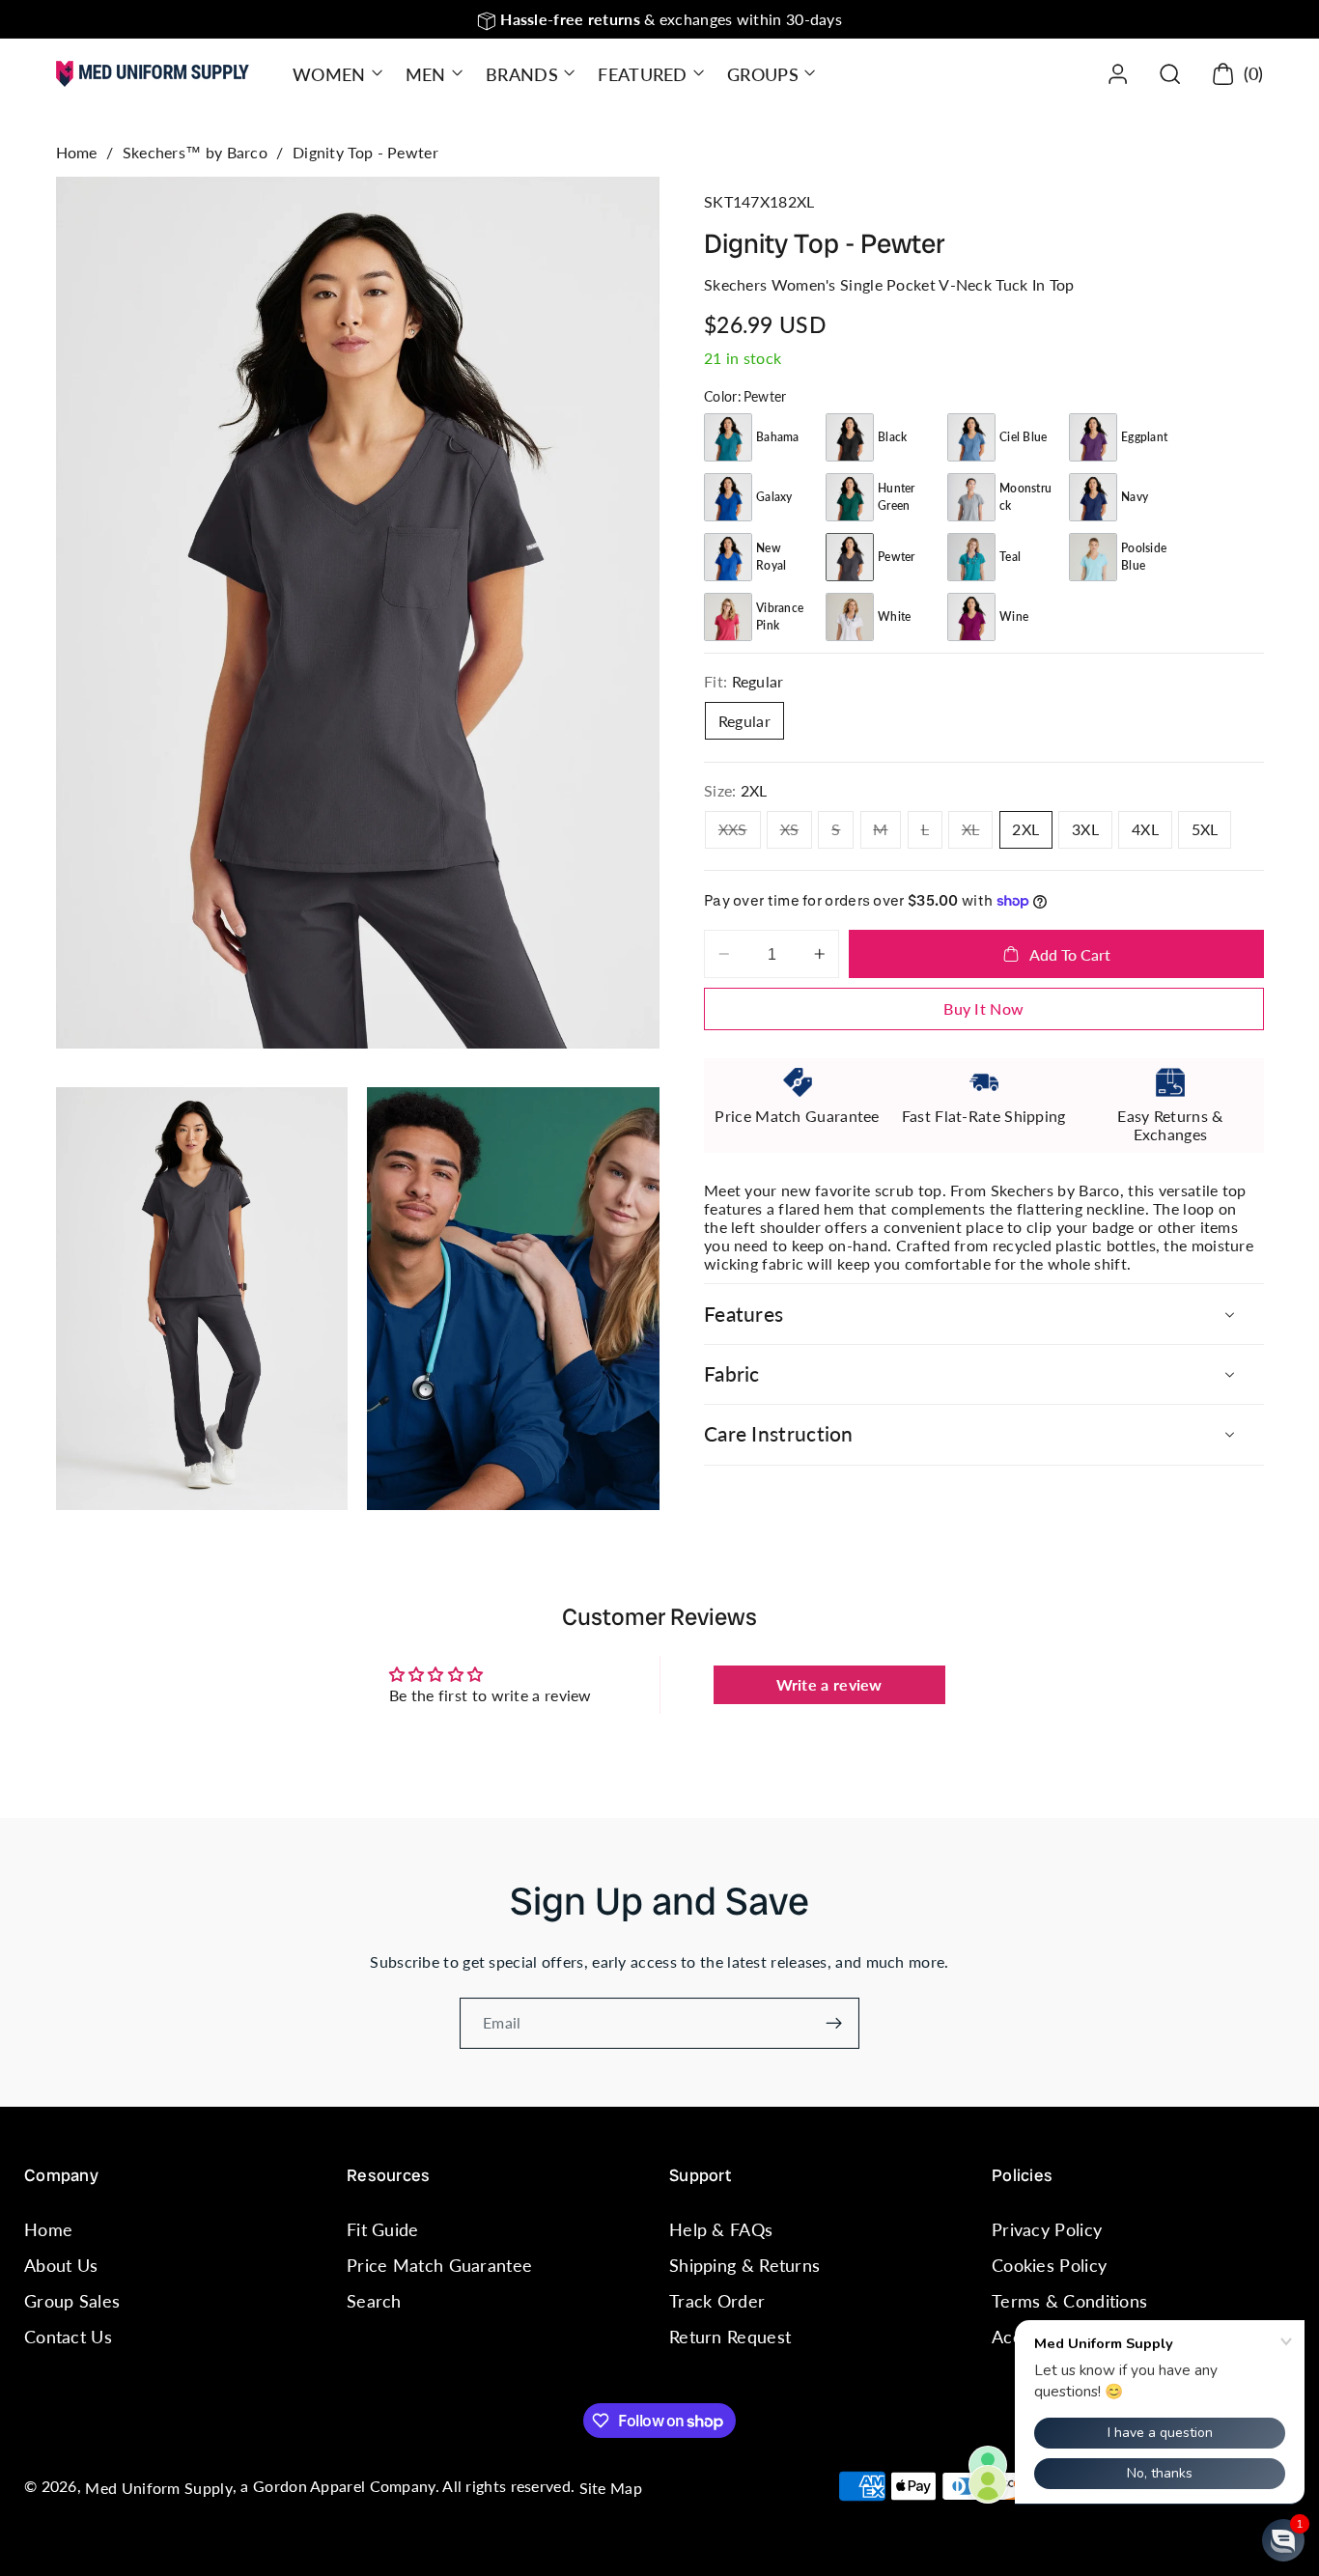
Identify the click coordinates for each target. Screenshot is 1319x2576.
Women (329, 74)
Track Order (717, 2301)
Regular (744, 720)
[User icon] (1118, 74)
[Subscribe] (834, 2024)
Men (426, 74)
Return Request (730, 2338)
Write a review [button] (829, 1684)
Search (374, 2301)
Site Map (611, 2488)
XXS (740, 834)
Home (77, 152)
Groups (763, 74)
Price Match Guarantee (439, 2265)
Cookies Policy (1049, 2265)
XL (977, 834)
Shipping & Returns (744, 2265)
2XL (1025, 829)
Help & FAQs (721, 2229)
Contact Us (68, 2338)
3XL (1085, 829)
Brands (522, 74)
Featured (642, 74)
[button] (336, 74)
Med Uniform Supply (158, 2488)
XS (796, 834)
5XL (1205, 829)
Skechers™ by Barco (195, 152)
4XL (1145, 829)
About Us (61, 2265)
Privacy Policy (1047, 2229)
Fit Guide (383, 2229)
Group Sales (72, 2301)
